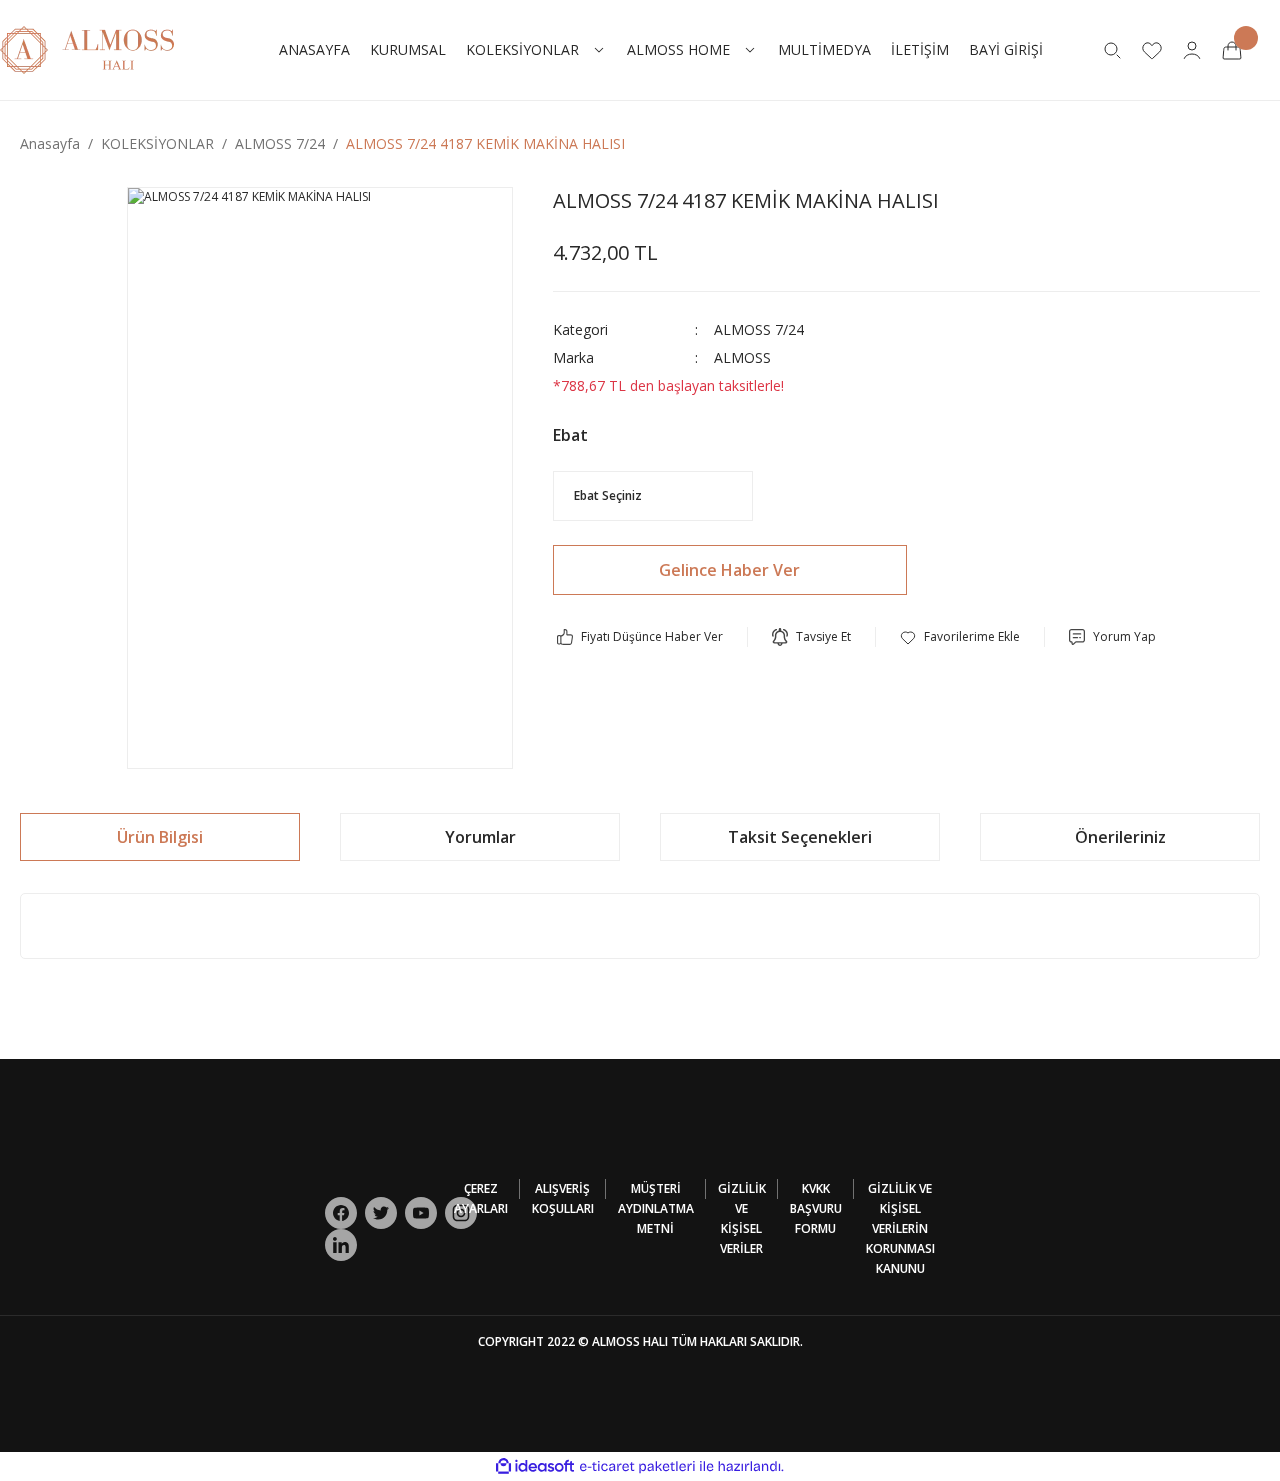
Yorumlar (480, 837)
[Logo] (87, 48)
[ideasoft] (535, 1466)
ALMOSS (742, 357)
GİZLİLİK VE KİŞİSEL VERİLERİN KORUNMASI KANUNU (900, 1228)
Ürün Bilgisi (160, 837)
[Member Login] (1192, 50)
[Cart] (1232, 50)
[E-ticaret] (637, 1467)
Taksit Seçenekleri (800, 837)
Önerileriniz (1120, 837)
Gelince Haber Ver (729, 570)
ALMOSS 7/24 (759, 329)
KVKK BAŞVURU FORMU (816, 1208)
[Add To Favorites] (960, 637)
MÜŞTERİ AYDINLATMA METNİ (656, 1208)
